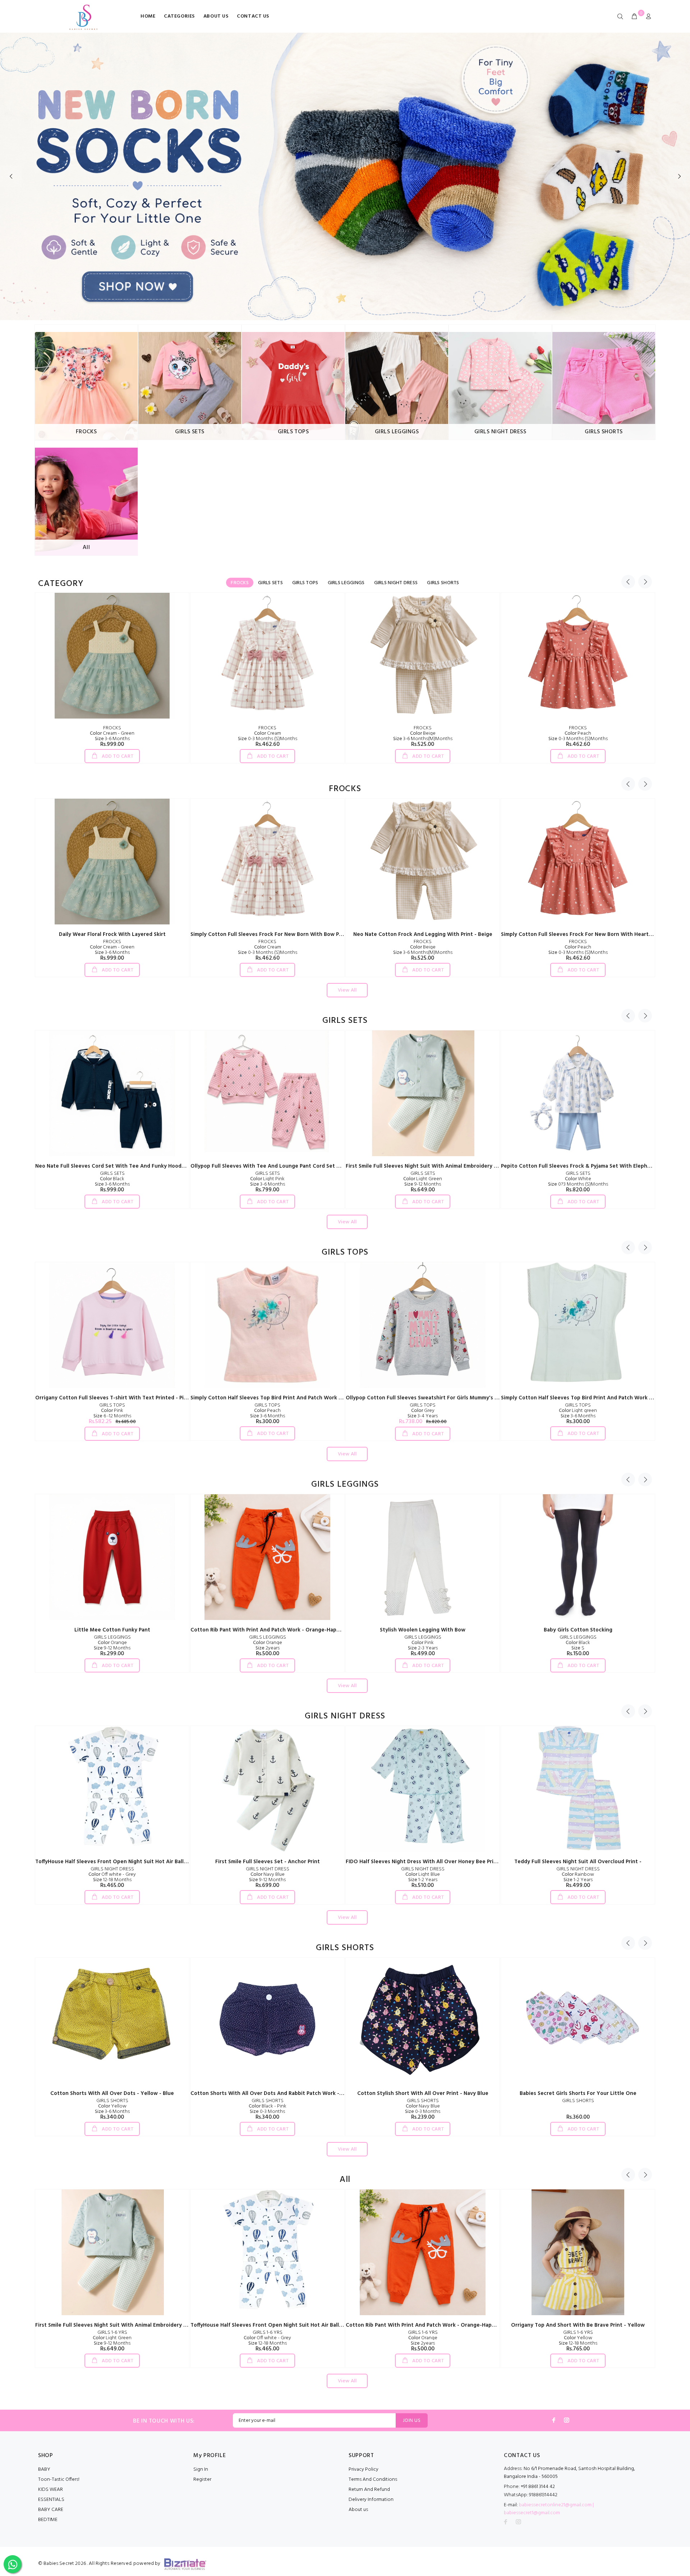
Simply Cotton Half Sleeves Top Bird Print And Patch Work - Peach (274, 1398)
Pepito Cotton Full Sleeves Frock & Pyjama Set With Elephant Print (585, 1166)
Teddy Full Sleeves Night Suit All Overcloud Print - (578, 1862)
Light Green (423, 1179)
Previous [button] (628, 582)
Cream (268, 733)
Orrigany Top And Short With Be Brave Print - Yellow (578, 2325)
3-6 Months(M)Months (423, 739)
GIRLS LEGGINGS (112, 1637)
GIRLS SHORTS (112, 2101)
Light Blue (423, 1875)
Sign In (201, 2469)
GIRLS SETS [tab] (270, 583)
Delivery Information (371, 2500)
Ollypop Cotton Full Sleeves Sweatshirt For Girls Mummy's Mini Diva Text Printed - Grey (457, 1398)
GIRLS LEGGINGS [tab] (346, 583)
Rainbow (578, 1875)
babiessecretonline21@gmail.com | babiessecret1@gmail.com (549, 2509)
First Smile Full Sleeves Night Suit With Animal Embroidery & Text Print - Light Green (453, 1166)
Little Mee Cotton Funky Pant (112, 1630)
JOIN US (412, 2421)
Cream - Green (112, 733)
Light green (578, 1411)
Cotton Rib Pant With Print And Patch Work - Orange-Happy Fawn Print (281, 1630)
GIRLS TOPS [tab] (305, 583)
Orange (112, 1643)
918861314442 (531, 2495)
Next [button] (645, 582)
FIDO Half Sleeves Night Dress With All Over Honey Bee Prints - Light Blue (439, 1862)
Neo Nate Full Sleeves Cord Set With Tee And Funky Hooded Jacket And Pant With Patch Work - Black (164, 1166)
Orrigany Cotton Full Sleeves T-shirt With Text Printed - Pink (112, 1398)
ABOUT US (216, 16)
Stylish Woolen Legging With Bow (423, 1630)
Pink (112, 1411)
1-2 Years (423, 1880)
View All (347, 990)
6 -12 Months (112, 1416)
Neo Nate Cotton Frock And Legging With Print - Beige (423, 934)
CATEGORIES (179, 16)
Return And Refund (369, 2490)
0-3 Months (267, 2112)
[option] (112, 678)
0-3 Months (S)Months (268, 739)
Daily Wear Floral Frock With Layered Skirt (112, 934)
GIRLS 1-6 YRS (112, 2333)
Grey (423, 1411)
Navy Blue (268, 1875)
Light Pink (267, 1179)
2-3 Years (423, 1648)
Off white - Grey (112, 1875)
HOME (148, 16)
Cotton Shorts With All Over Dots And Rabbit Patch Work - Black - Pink (280, 2093)
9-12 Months (423, 1184)
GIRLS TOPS (112, 1405)
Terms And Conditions (373, 2480)
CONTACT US (253, 16)
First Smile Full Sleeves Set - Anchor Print (268, 1862)
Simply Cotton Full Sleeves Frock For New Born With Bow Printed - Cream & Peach (294, 934)
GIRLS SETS (112, 1174)
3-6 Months (112, 739)
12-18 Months (112, 1880)
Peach (578, 733)
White (578, 1179)
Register (202, 2480)
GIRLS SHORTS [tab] (443, 583)
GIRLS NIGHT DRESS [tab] (396, 583)
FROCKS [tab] (240, 583)
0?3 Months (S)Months (578, 1184)
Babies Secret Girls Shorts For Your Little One (578, 2093)
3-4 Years (423, 1416)
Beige (423, 733)
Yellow (112, 2106)
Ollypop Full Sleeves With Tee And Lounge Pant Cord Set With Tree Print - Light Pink (298, 1166)
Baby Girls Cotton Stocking (578, 1630)
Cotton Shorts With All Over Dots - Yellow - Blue (112, 2093)
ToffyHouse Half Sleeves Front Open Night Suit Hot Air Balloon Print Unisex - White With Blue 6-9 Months (169, 1862)
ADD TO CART (117, 756)
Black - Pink (268, 2106)
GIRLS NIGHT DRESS (112, 1869)
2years (268, 1648)
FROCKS (112, 728)
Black (112, 1179)
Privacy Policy (364, 2469)
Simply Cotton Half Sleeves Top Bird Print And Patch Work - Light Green (592, 1398)
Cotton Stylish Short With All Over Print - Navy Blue (423, 2093)
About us (358, 2510)
